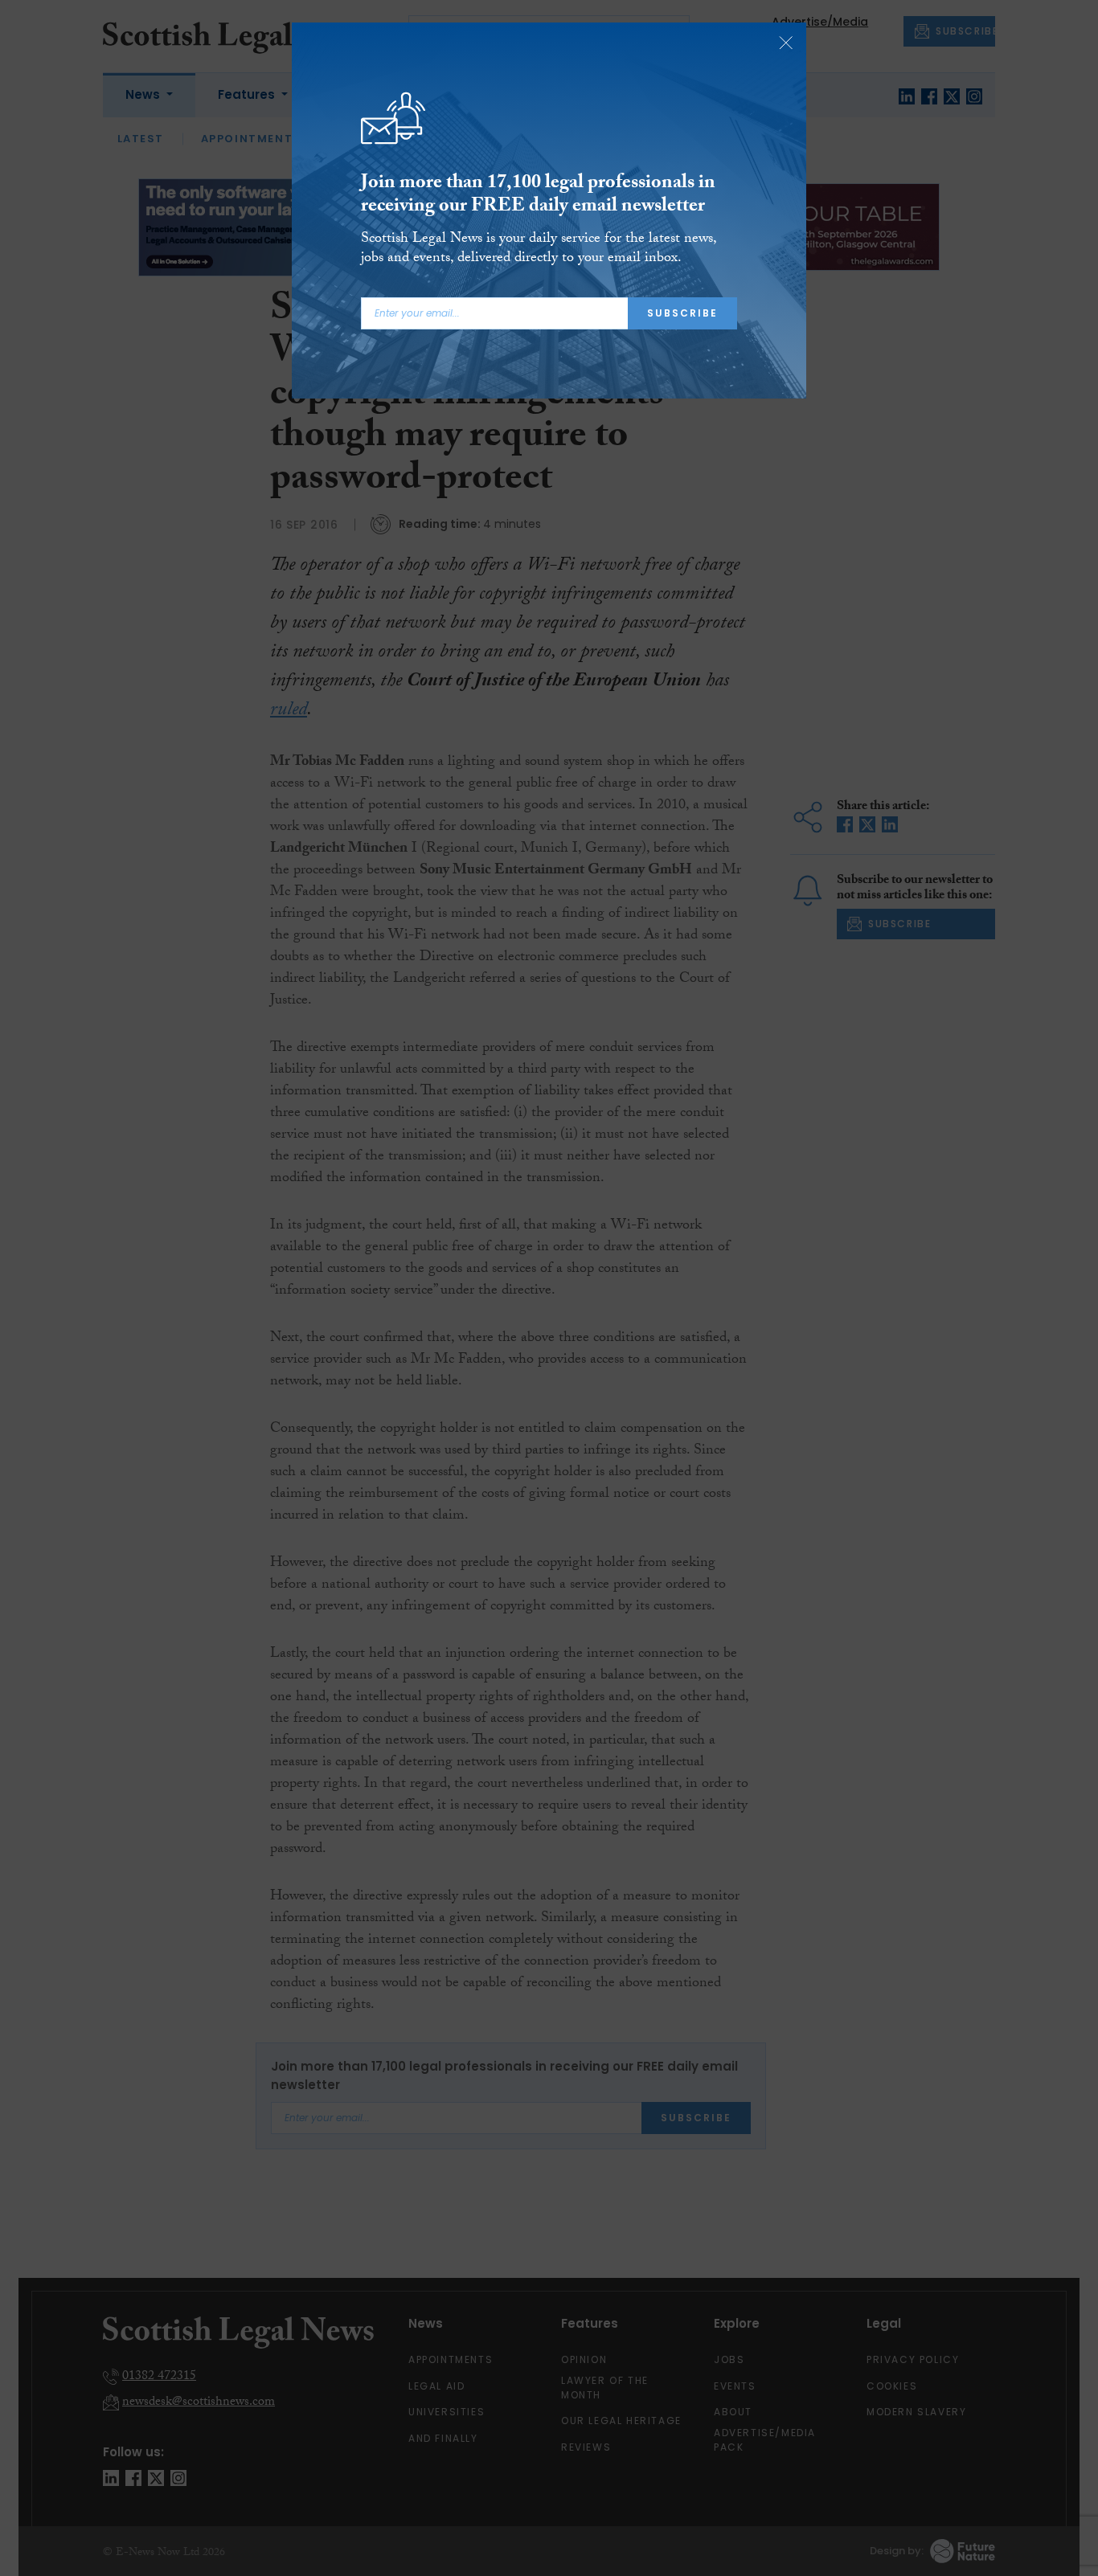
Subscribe (682, 313)
